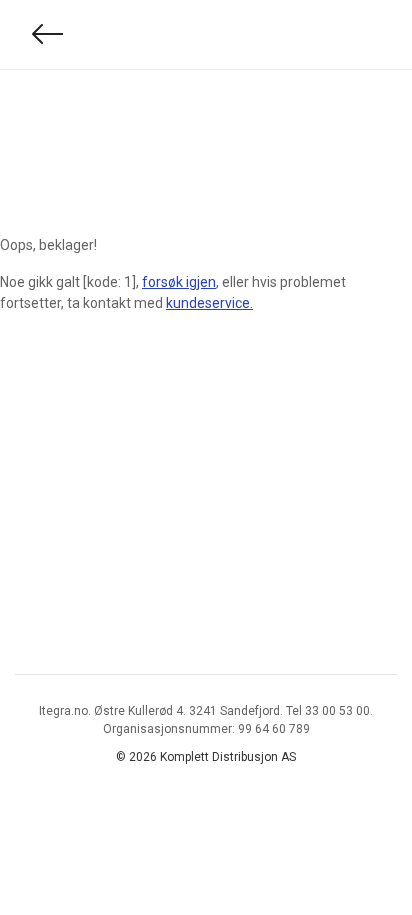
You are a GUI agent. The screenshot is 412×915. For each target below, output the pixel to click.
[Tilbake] (48, 34)
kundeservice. (209, 303)
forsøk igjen (179, 282)
